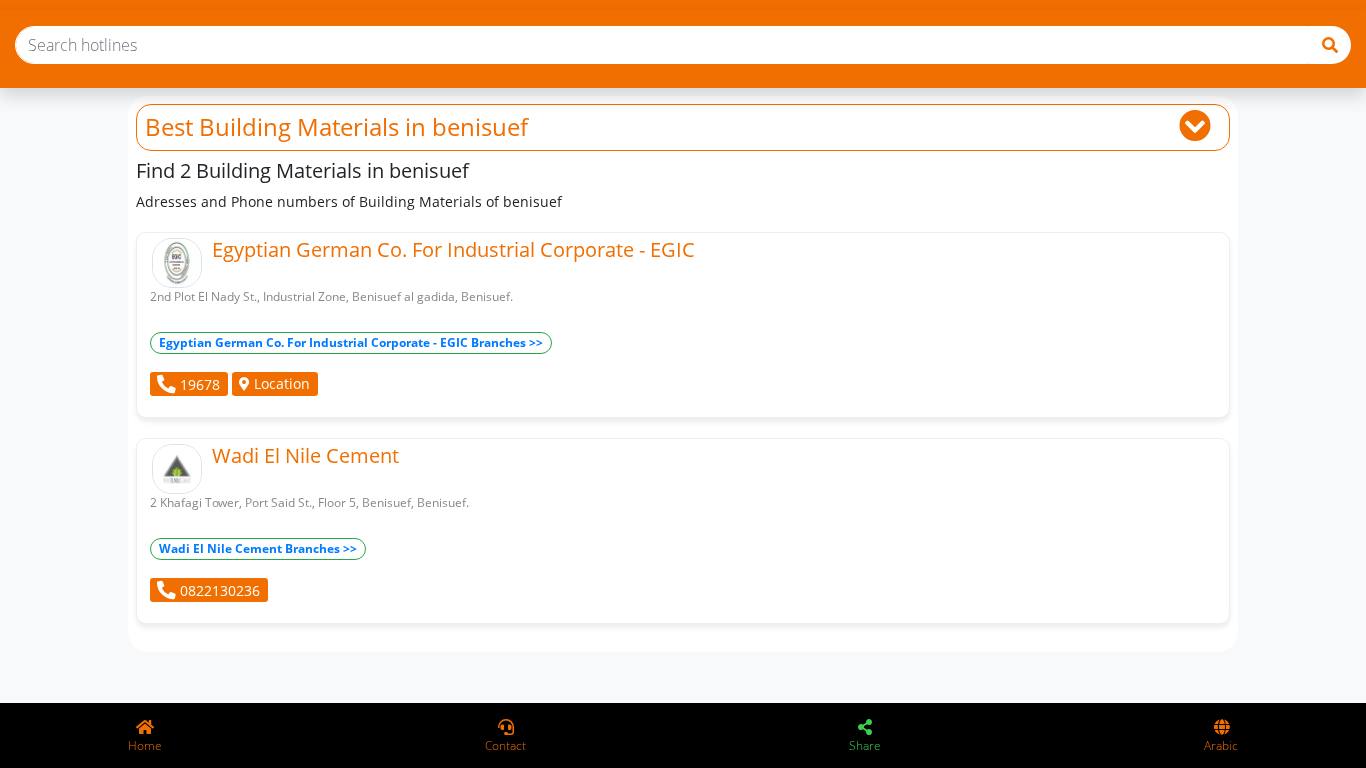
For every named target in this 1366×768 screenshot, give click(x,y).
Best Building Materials (272, 126)
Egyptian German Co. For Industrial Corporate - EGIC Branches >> (351, 342)
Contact (505, 745)
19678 (198, 384)
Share (865, 745)
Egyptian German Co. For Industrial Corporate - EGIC (453, 249)
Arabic (1221, 745)
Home (145, 745)
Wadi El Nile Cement (305, 455)
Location (280, 383)
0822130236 (218, 590)
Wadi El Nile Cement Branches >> (258, 548)
